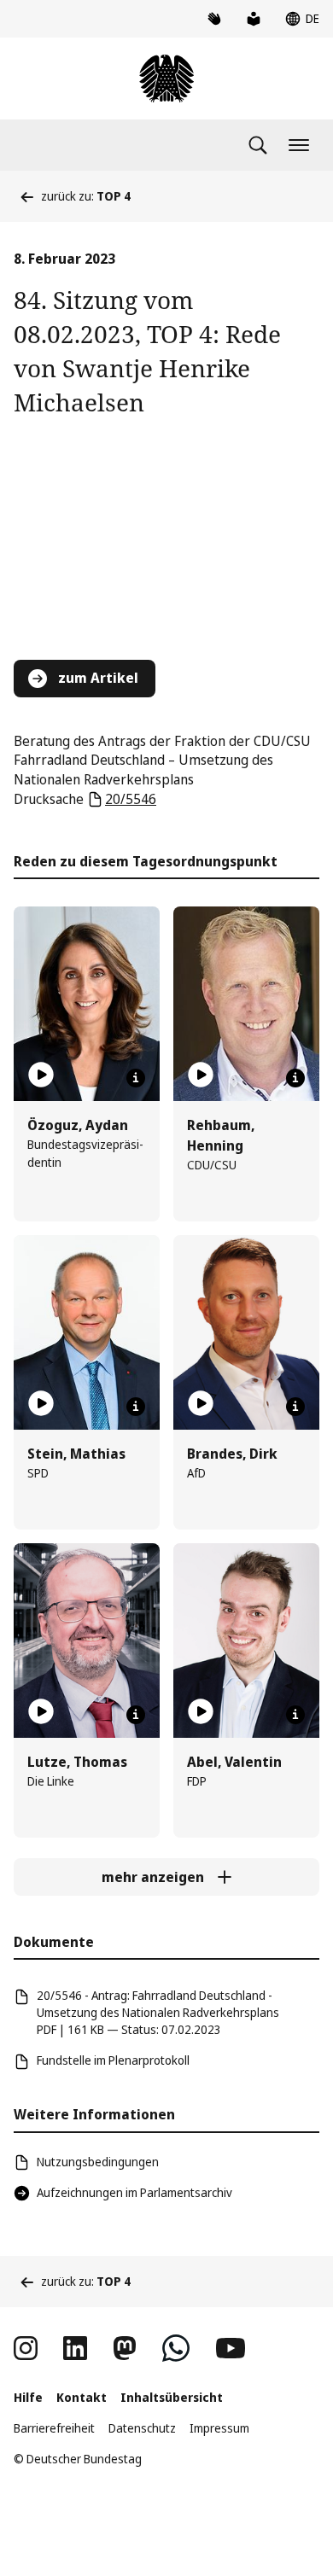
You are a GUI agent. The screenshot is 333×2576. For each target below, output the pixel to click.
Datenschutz (142, 2428)
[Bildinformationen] (136, 1078)
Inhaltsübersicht (172, 2397)
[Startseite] (166, 79)
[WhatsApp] (176, 2348)
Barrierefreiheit (54, 2428)
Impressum (219, 2428)
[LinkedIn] (75, 2348)
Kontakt (82, 2397)
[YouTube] (231, 2348)
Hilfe (28, 2397)
